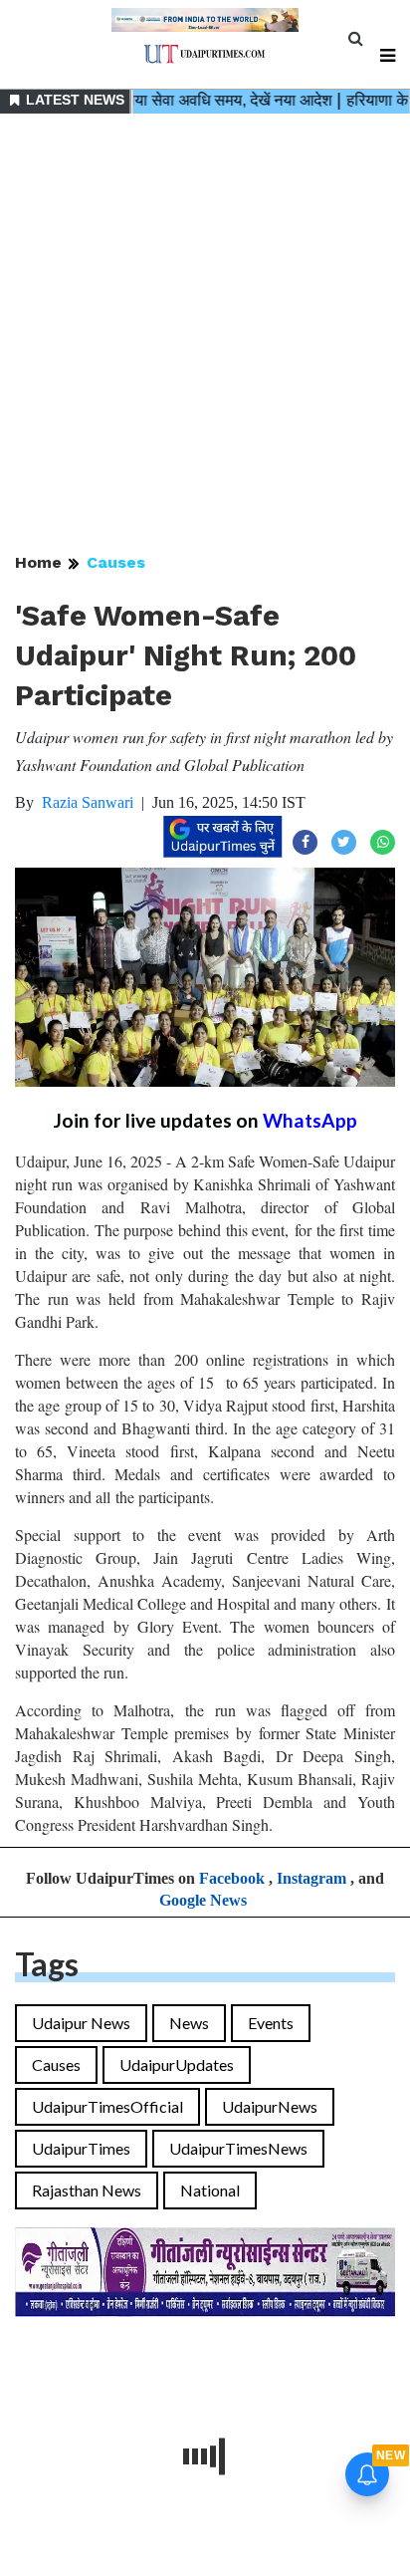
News (189, 2023)
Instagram (311, 1878)
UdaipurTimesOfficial (107, 2106)
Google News (203, 1900)
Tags (47, 1964)
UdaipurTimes (81, 2148)
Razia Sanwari (88, 802)
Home (38, 562)
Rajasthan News (87, 2190)
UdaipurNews (270, 2106)
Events (271, 2023)
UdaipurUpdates (177, 2064)
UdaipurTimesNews (238, 2148)
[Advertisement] (205, 335)
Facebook (232, 1878)
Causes (116, 562)
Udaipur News (81, 2023)
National (210, 2190)
